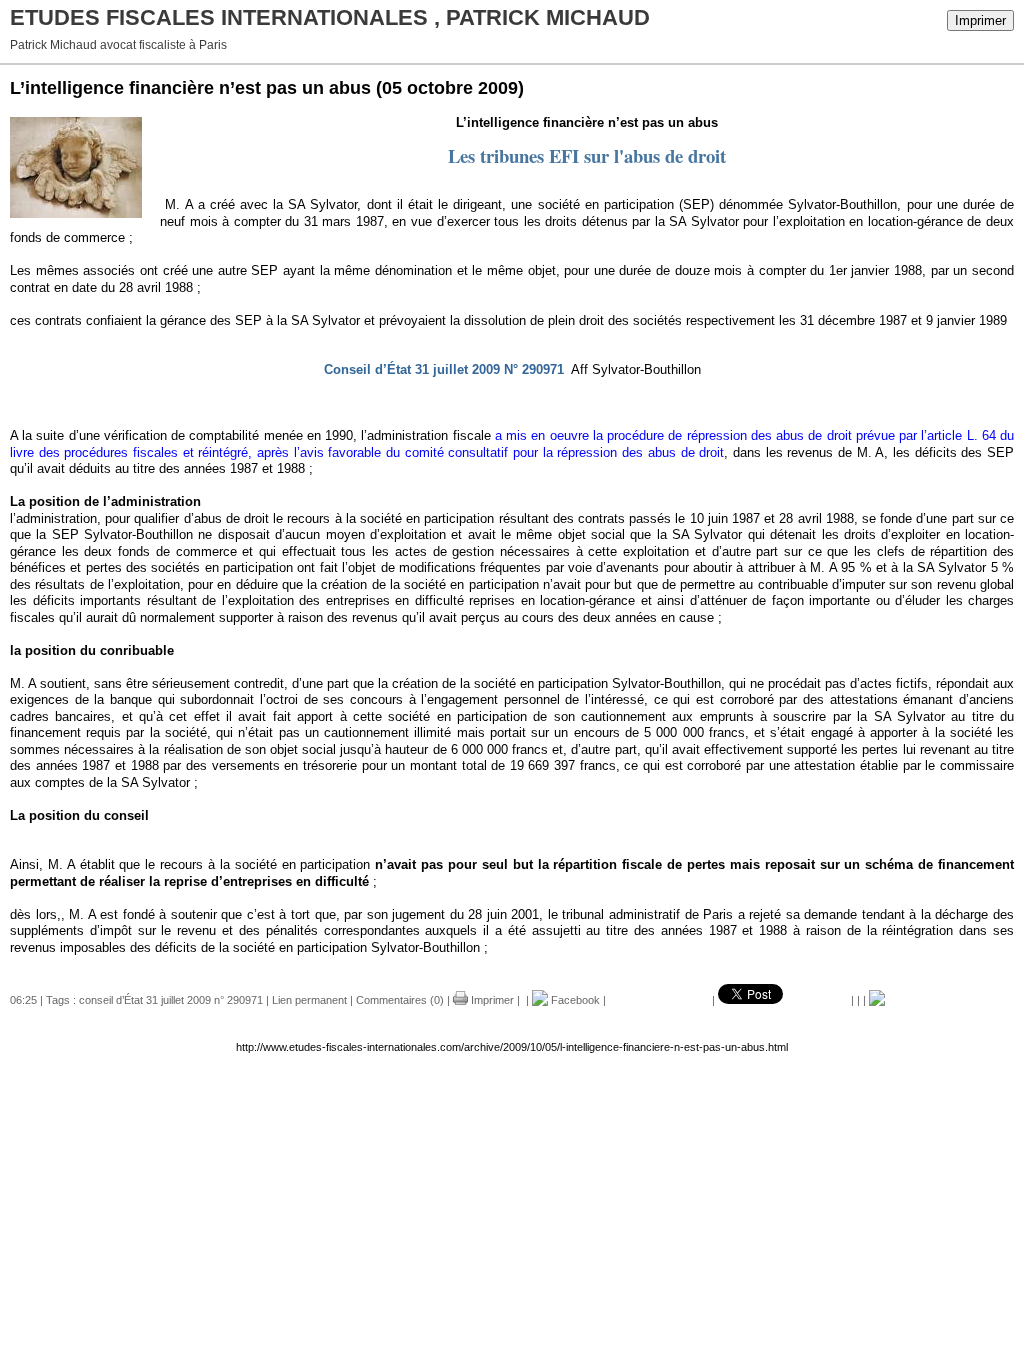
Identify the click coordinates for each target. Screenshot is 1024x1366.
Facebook (574, 1000)
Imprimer (980, 20)
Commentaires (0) (400, 1000)
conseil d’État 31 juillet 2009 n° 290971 (171, 1000)
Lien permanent (309, 1000)
